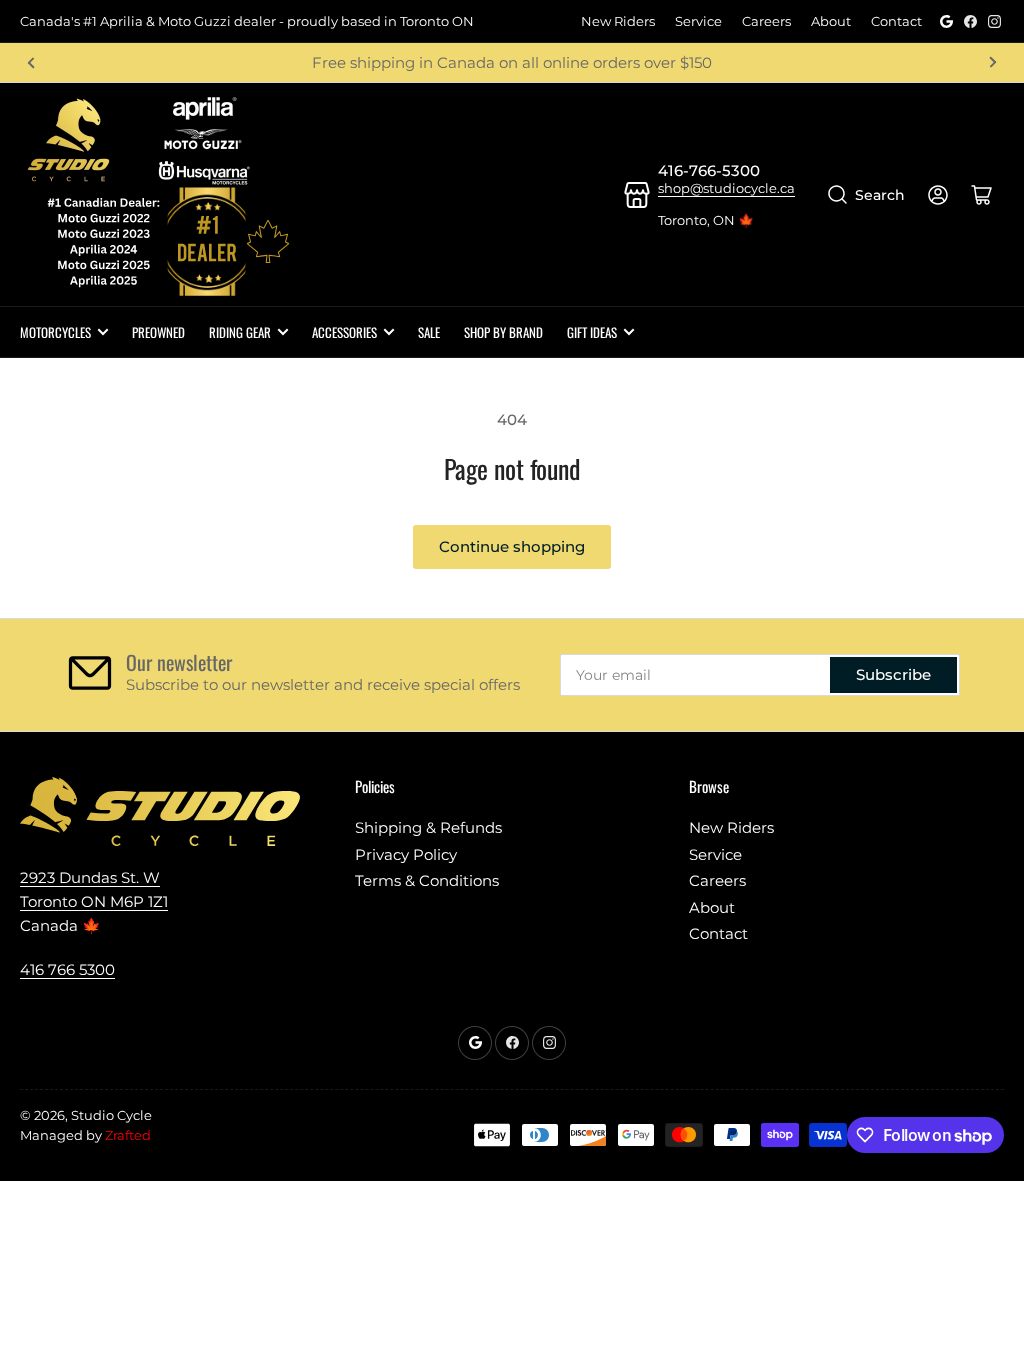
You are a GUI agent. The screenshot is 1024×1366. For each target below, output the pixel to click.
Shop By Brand (503, 332)
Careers (766, 21)
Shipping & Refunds (428, 827)
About (831, 21)
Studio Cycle (111, 1115)
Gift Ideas (592, 332)
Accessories (344, 332)
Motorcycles (55, 332)
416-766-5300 (709, 170)
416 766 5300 (67, 969)
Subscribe (893, 674)
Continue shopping (512, 546)
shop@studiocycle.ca (726, 188)
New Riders (618, 21)
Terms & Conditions (427, 880)
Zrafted (128, 1135)
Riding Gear (240, 332)
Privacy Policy (406, 854)
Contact (896, 21)
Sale (429, 332)
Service (698, 21)
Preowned (158, 332)
